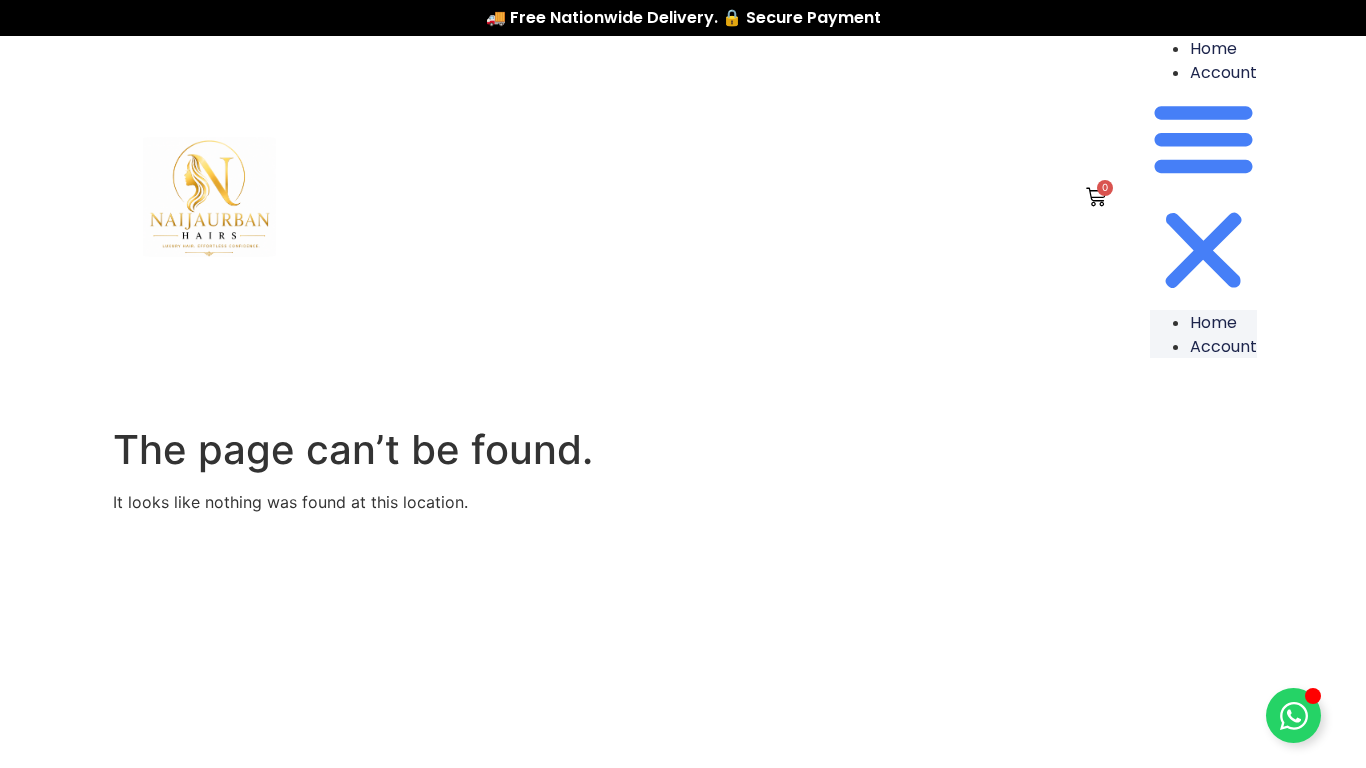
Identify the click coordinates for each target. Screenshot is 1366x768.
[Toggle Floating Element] (1293, 715)
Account (1223, 72)
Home (1213, 48)
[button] (1203, 197)
